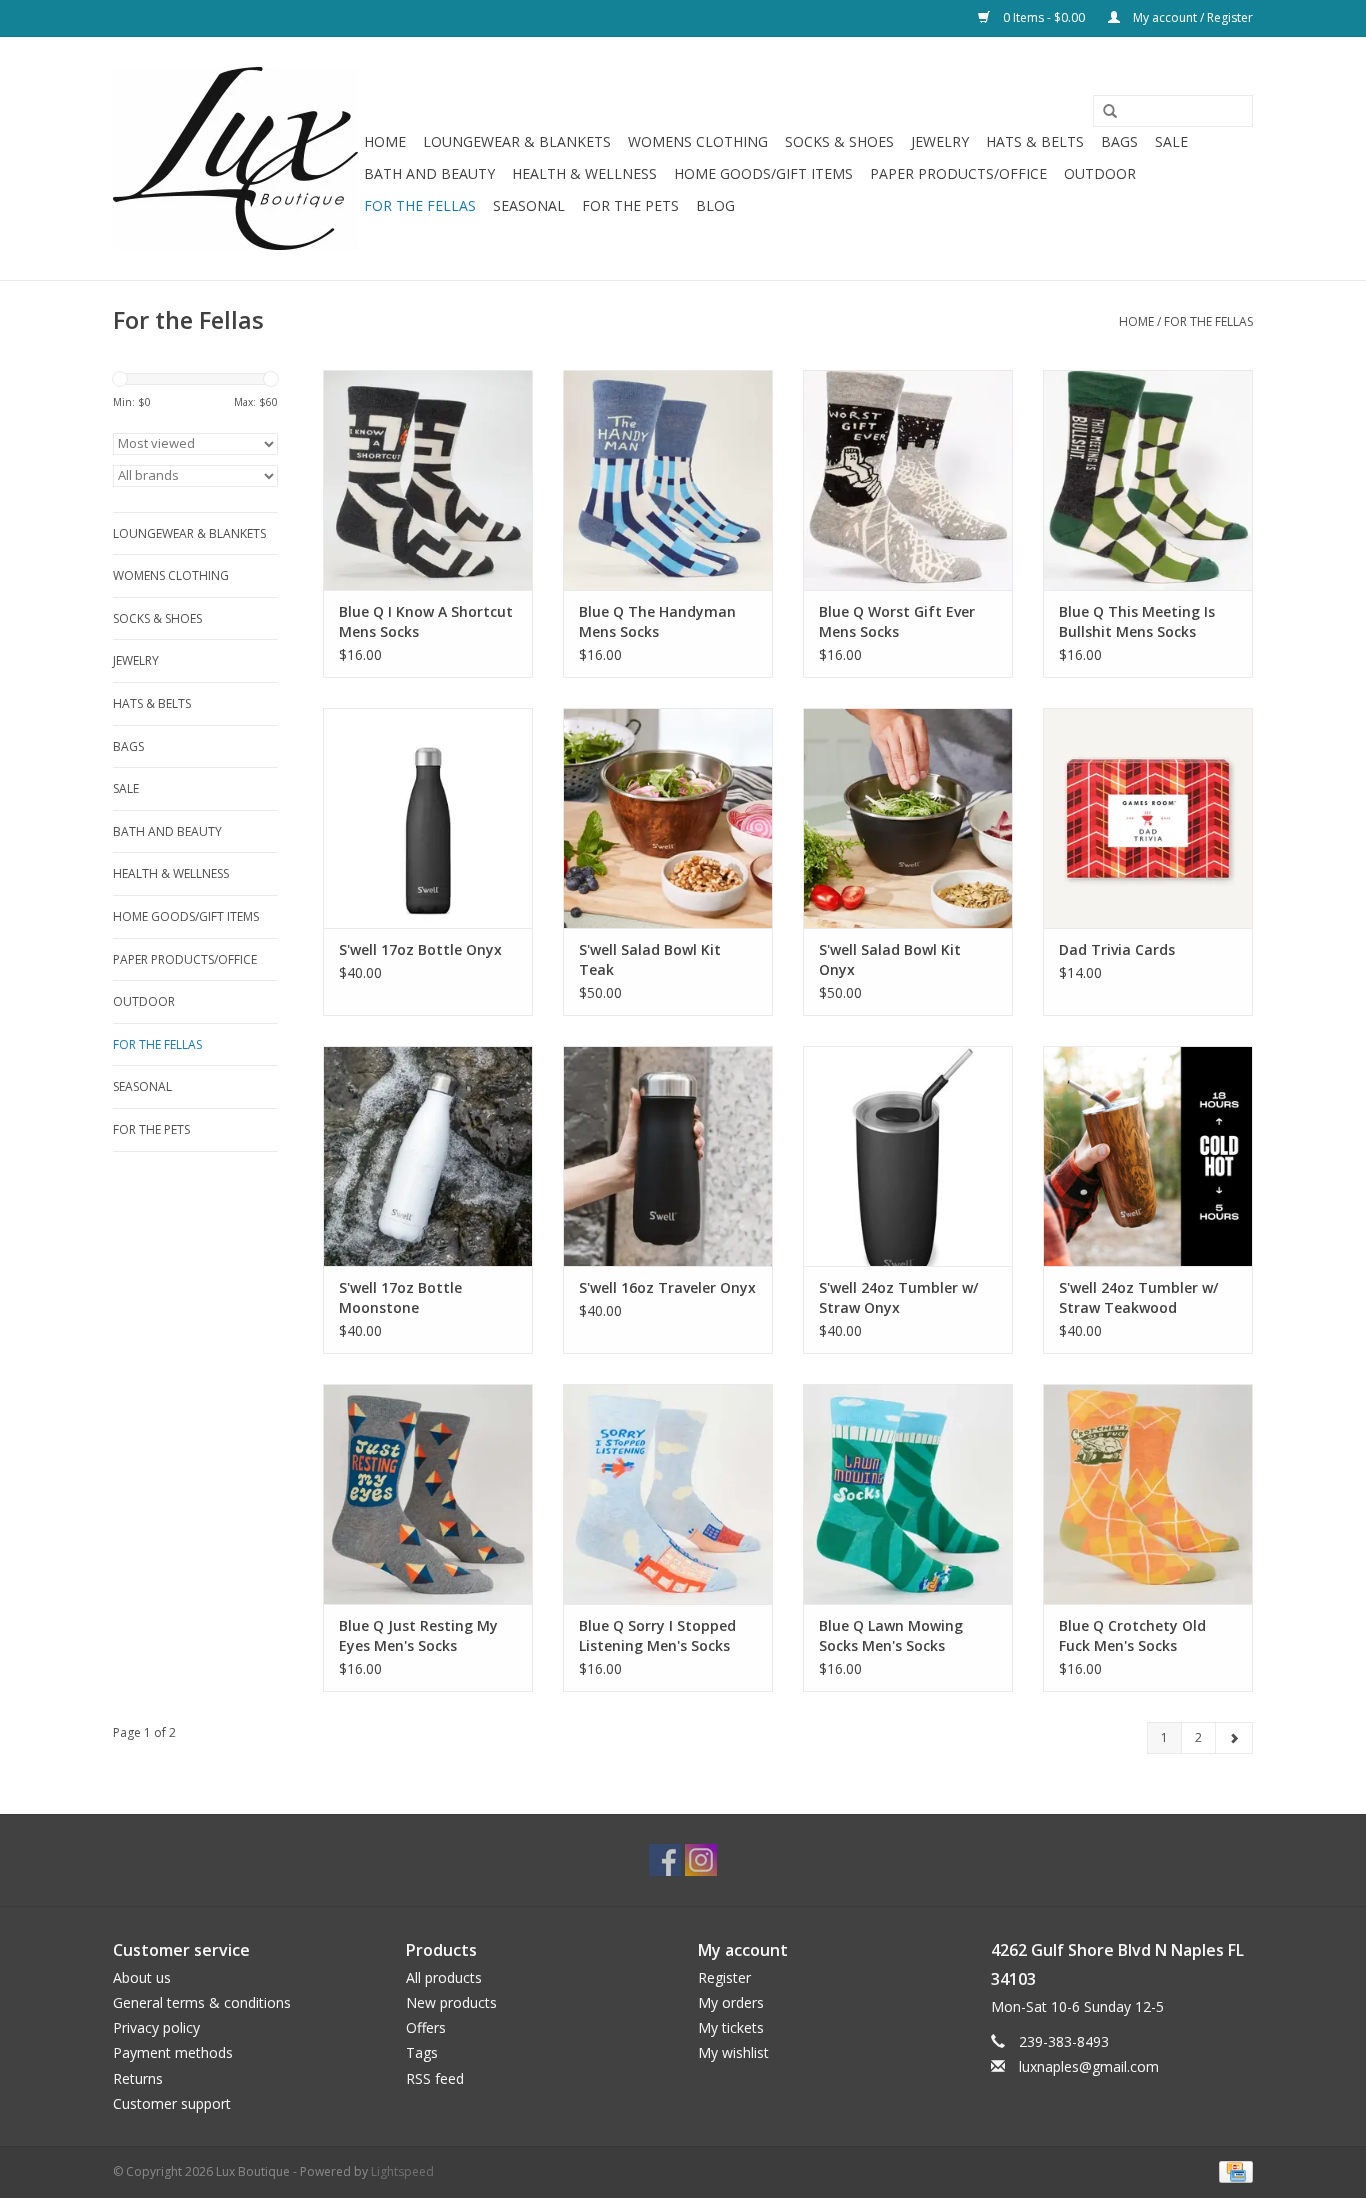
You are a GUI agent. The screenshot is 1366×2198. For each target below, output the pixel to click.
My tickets (731, 2027)
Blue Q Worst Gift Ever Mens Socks (897, 621)
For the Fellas (420, 205)
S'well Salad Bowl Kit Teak (650, 959)
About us (142, 1977)
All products (444, 1977)
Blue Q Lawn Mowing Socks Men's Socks (891, 1635)
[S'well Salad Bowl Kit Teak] (668, 818)
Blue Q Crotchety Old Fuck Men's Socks (1132, 1635)
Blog (715, 205)
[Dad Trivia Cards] (1148, 818)
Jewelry (940, 141)
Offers (426, 2027)
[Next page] (1234, 1738)
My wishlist (733, 2052)
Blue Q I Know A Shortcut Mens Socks (426, 621)
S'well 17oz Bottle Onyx (420, 949)
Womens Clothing (698, 141)
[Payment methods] (1232, 2170)
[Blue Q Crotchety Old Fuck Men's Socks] (1148, 1494)
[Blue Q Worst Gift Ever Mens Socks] (908, 480)
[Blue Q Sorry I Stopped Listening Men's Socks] (668, 1494)
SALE (1171, 141)
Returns (138, 2078)
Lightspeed (402, 2171)
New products (451, 2002)
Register (724, 1977)
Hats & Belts (1035, 141)
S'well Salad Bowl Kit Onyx (890, 959)
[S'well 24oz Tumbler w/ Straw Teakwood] (1148, 1156)
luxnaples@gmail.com (1089, 2066)
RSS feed (435, 2078)
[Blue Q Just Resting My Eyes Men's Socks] (428, 1494)
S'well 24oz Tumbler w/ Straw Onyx (898, 1297)
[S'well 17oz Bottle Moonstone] (428, 1156)
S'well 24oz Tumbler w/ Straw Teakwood (1138, 1297)
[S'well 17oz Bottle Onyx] (428, 818)
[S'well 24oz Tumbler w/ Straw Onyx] (908, 1156)
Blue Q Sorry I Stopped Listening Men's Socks (657, 1635)
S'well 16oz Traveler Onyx (667, 1287)
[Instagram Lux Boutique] (701, 1860)
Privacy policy (156, 2027)
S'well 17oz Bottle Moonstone (400, 1297)
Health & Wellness (584, 173)
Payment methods (173, 2052)
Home (385, 141)
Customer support (172, 2103)
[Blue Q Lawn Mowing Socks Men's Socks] (908, 1494)
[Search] (1103, 112)
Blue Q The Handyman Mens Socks (657, 621)
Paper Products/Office (958, 173)
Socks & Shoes (839, 141)
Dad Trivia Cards (1117, 949)
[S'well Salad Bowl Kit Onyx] (908, 818)
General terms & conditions (202, 2002)
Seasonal (529, 205)
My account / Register (1191, 17)
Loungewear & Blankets (517, 141)
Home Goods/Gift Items (763, 173)
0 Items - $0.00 (1044, 17)
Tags (422, 2052)
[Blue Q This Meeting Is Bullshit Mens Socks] (1148, 480)
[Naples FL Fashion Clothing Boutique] (235, 158)
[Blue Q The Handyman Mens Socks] (668, 480)
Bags (1119, 141)
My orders (731, 2002)
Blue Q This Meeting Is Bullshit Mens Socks (1137, 621)
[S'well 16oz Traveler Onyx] (668, 1156)
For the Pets (630, 205)
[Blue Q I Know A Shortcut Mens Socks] (428, 480)
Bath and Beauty (429, 173)
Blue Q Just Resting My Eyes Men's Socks (418, 1635)
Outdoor (1100, 173)
